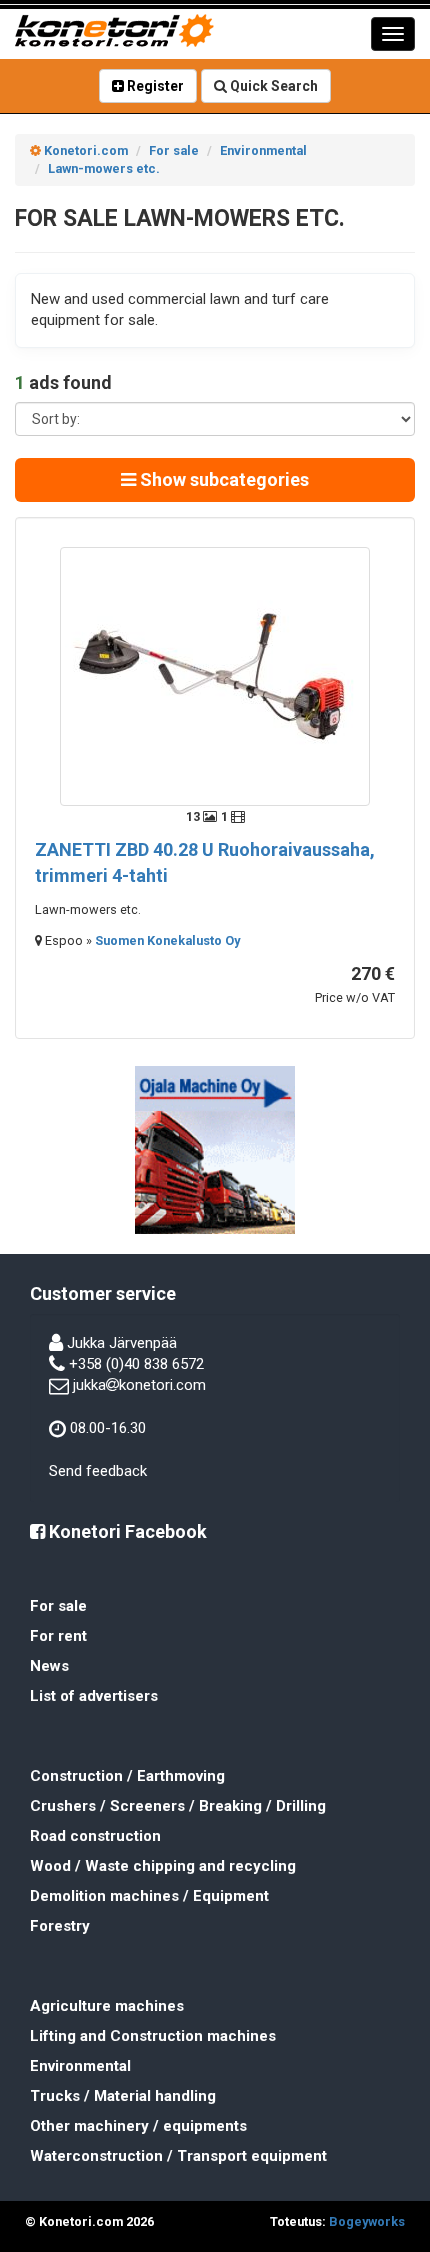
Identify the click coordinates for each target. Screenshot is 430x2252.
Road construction (95, 1836)
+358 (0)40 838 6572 (136, 1364)
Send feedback (98, 1471)
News (49, 1666)
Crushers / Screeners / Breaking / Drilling (178, 1806)
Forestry (60, 1926)
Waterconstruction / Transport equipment (178, 2156)
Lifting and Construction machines (153, 2036)
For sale (58, 1606)
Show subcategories (222, 479)
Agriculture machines (107, 2006)
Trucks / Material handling (123, 2096)
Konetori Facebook (126, 1531)
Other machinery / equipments (138, 2126)
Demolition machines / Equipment (149, 1896)
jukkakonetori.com (139, 1385)
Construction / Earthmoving (127, 1776)
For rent (58, 1636)
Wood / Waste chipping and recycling (163, 1866)
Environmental (80, 2066)
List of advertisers (94, 1696)
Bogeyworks (367, 2221)
